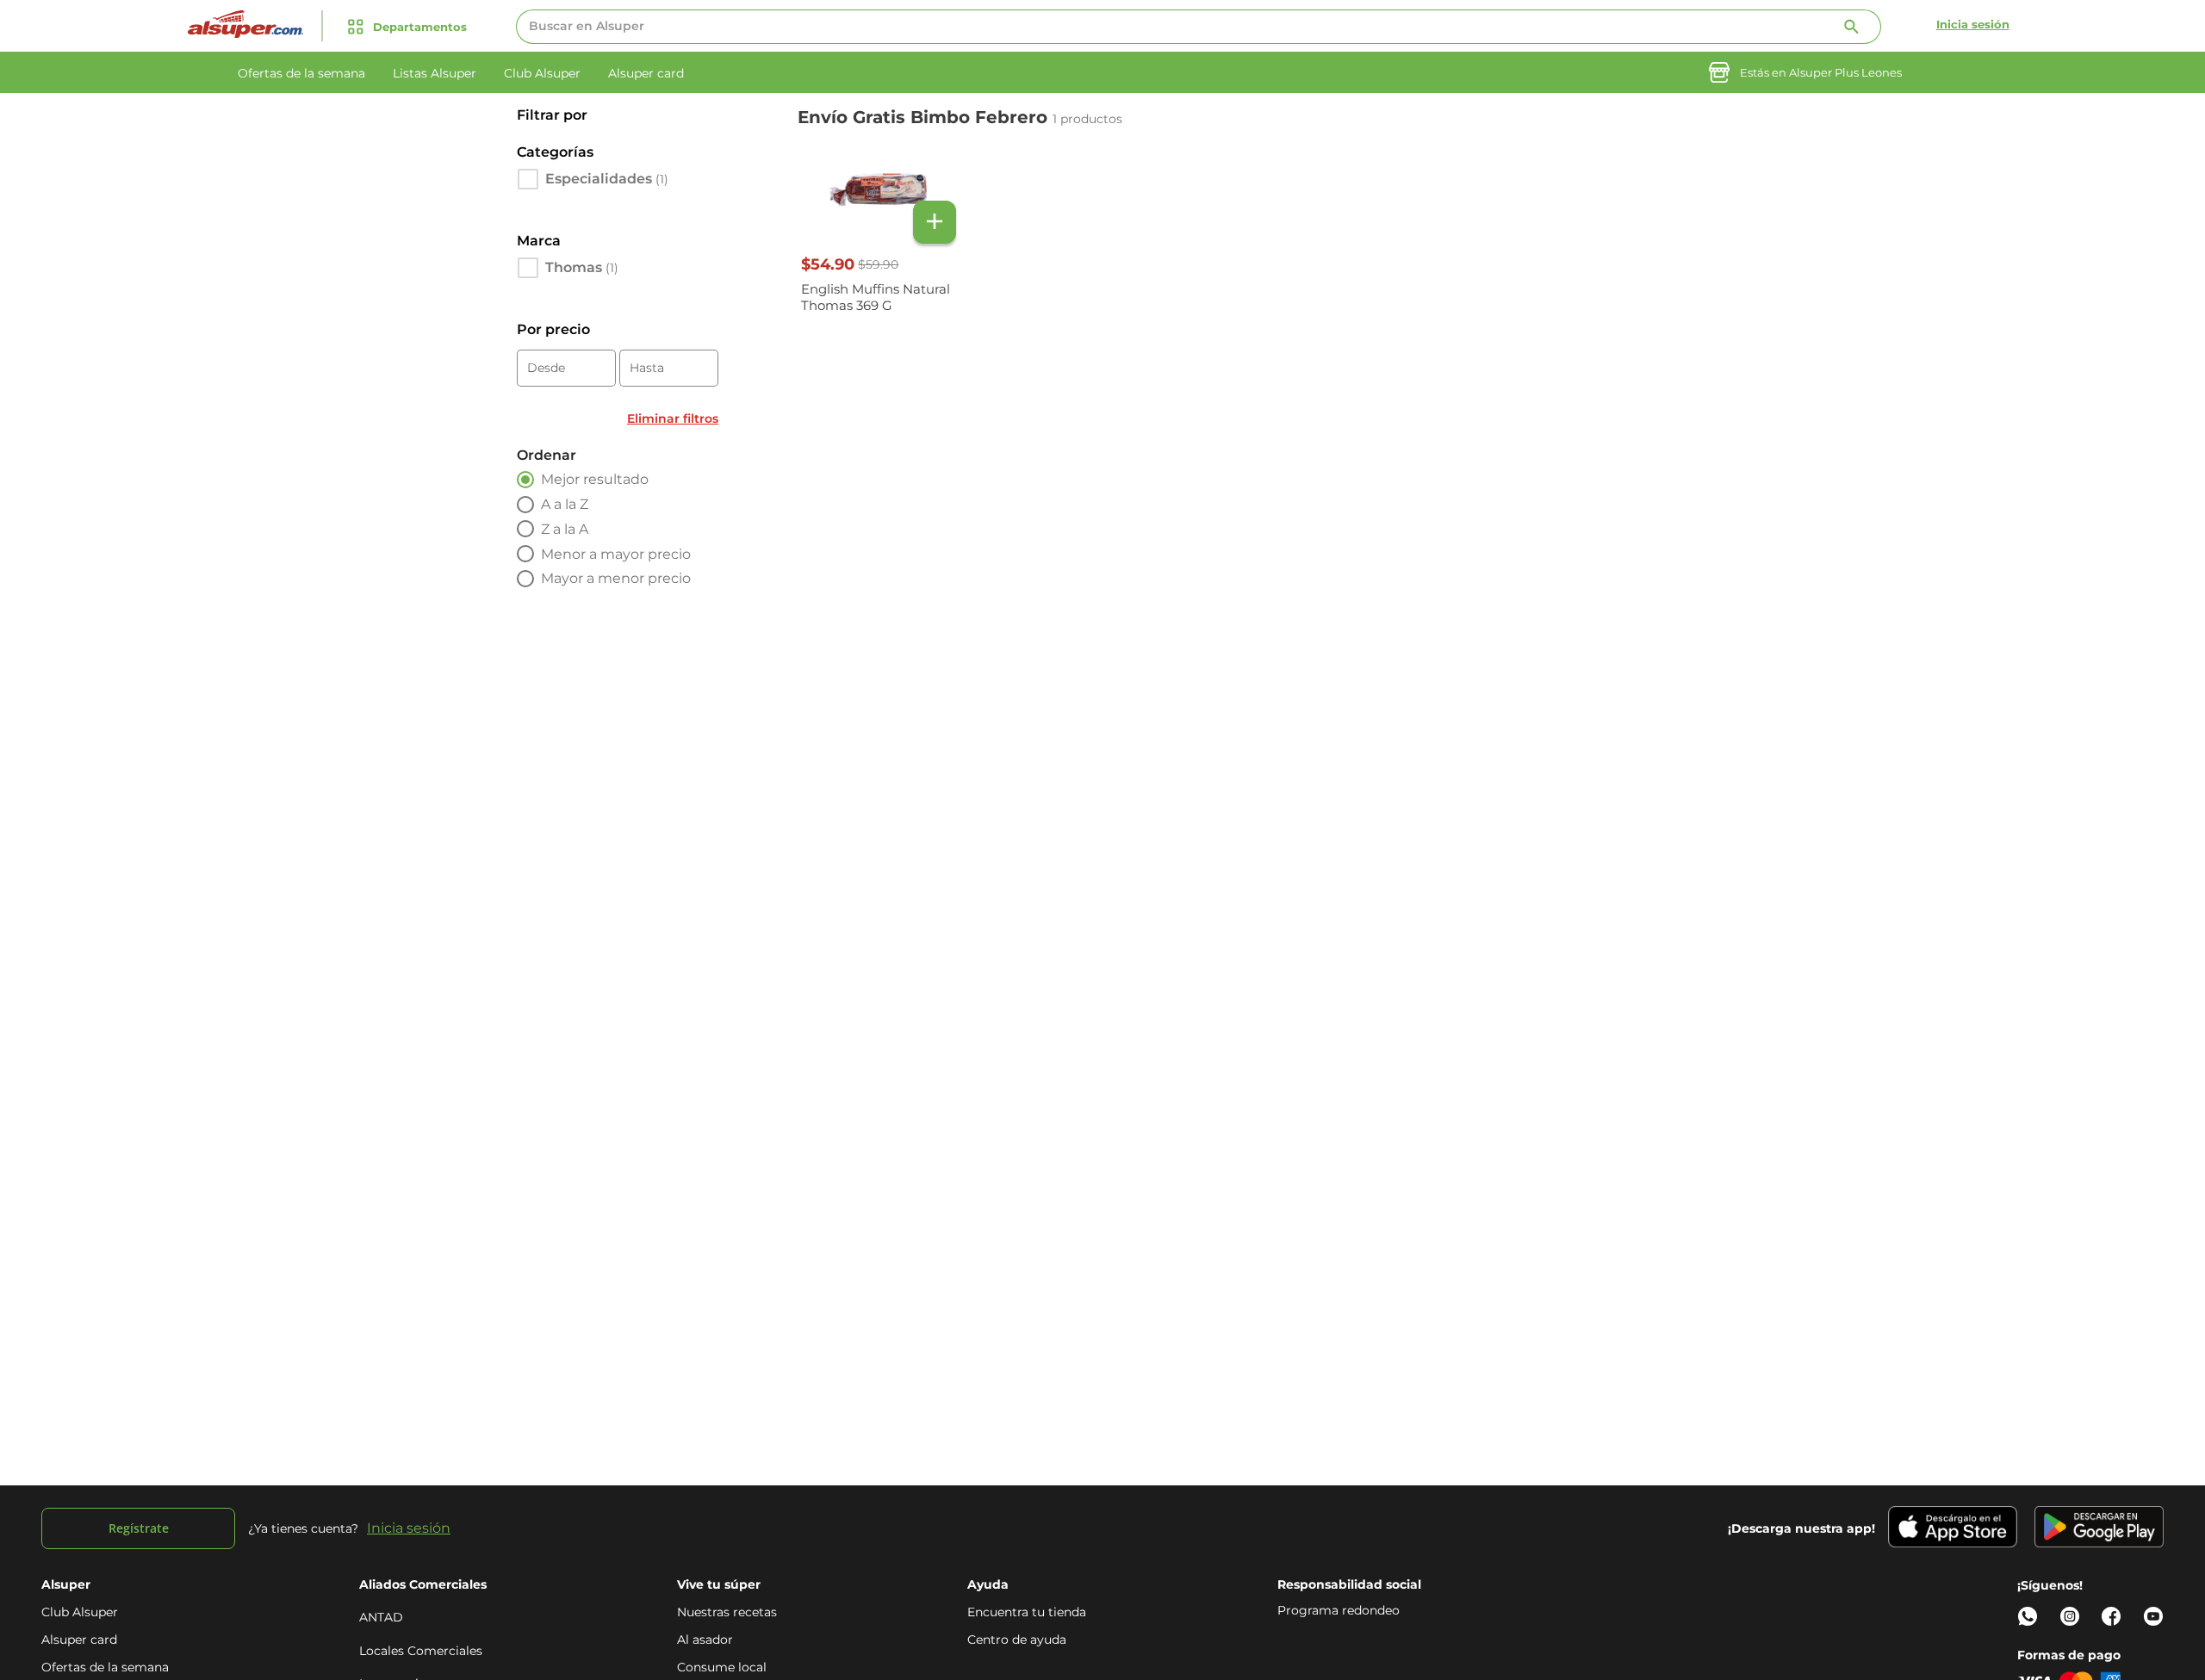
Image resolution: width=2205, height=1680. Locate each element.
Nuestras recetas (727, 1612)
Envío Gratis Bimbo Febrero (925, 117)
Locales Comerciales (421, 1651)
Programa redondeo (1339, 1610)
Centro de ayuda (1017, 1640)
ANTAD (381, 1617)
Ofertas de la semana (105, 1667)
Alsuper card (79, 1640)
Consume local (722, 1667)
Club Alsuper (80, 1612)
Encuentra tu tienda (1027, 1612)
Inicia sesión (1973, 24)
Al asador (705, 1640)
